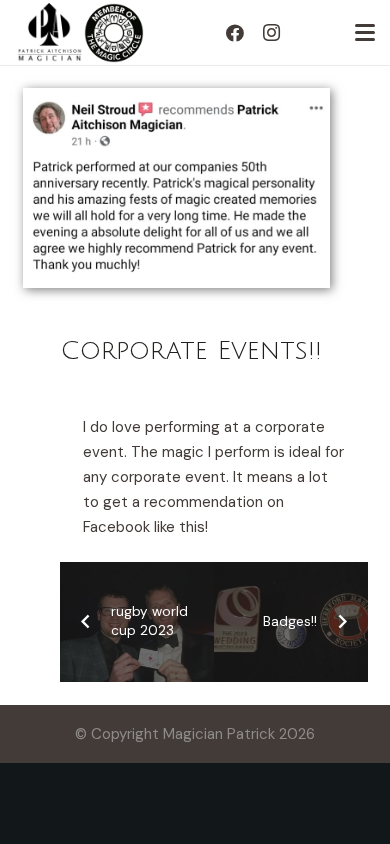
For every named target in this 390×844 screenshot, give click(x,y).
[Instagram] (271, 33)
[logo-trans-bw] (49, 33)
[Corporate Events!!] (177, 100)
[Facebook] (235, 33)
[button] (365, 33)
